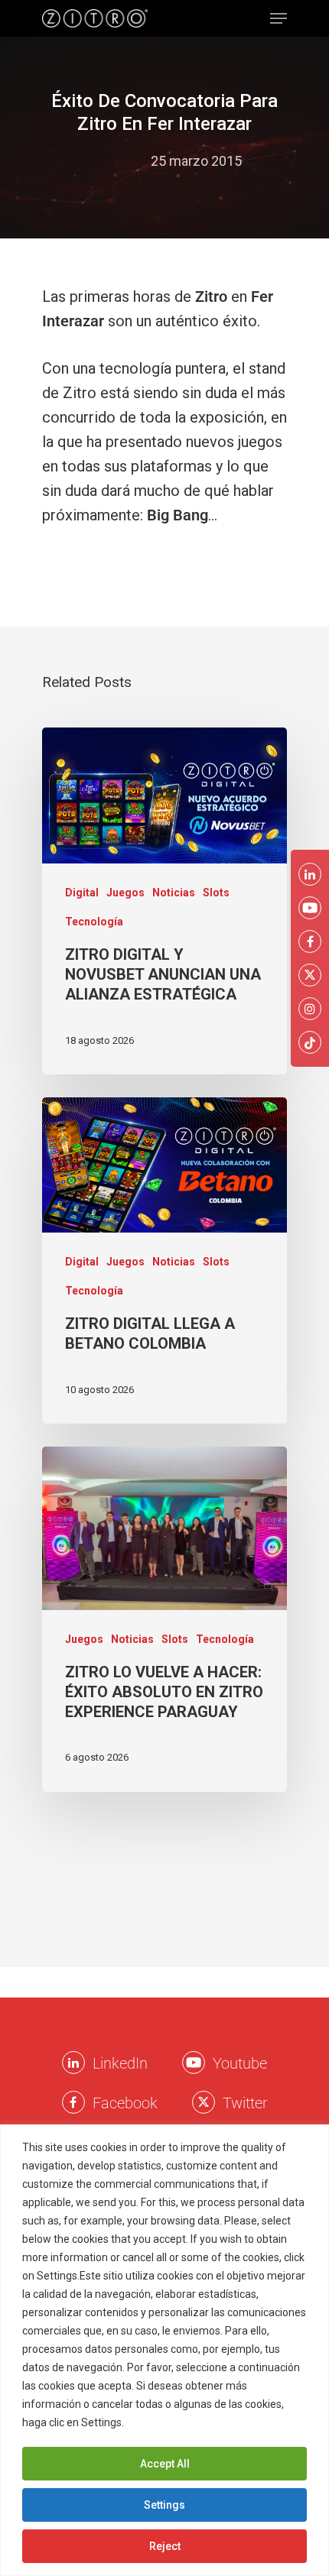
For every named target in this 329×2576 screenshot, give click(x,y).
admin (117, 161)
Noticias (174, 893)
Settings (164, 2505)
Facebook (125, 2103)
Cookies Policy (164, 2422)
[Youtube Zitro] (194, 2062)
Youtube (240, 2063)
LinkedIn (120, 2063)
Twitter (245, 2103)
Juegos (125, 893)
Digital (82, 893)
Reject (165, 2546)
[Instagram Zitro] (310, 1009)
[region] (164, 2350)
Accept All (165, 2464)
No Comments (165, 185)
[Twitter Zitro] (204, 2102)
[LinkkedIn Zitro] (73, 2062)
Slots (216, 893)
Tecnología (94, 922)
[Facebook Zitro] (73, 2102)
